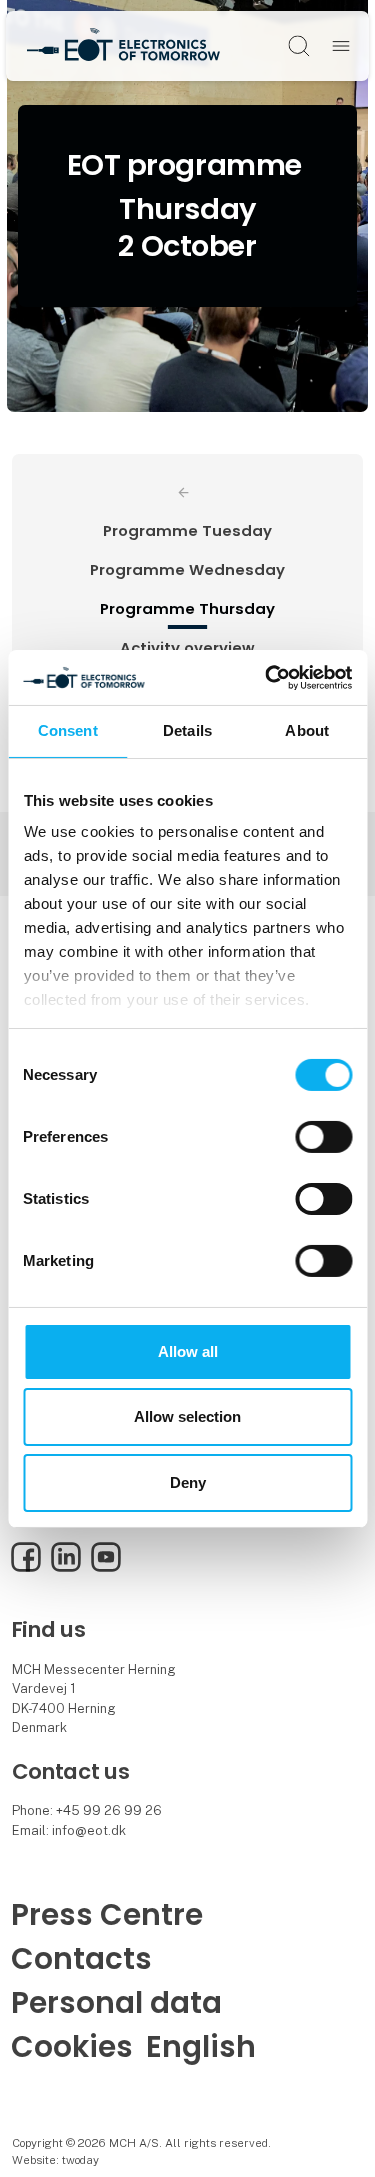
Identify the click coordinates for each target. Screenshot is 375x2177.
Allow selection (187, 1416)
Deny (188, 1482)
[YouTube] (106, 1567)
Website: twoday (55, 2160)
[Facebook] (26, 1567)
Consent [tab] (68, 730)
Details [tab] (187, 730)
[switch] (323, 1137)
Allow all (188, 1351)
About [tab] (307, 730)
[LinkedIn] (66, 1567)
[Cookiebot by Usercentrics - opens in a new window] (267, 677)
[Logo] (123, 45)
